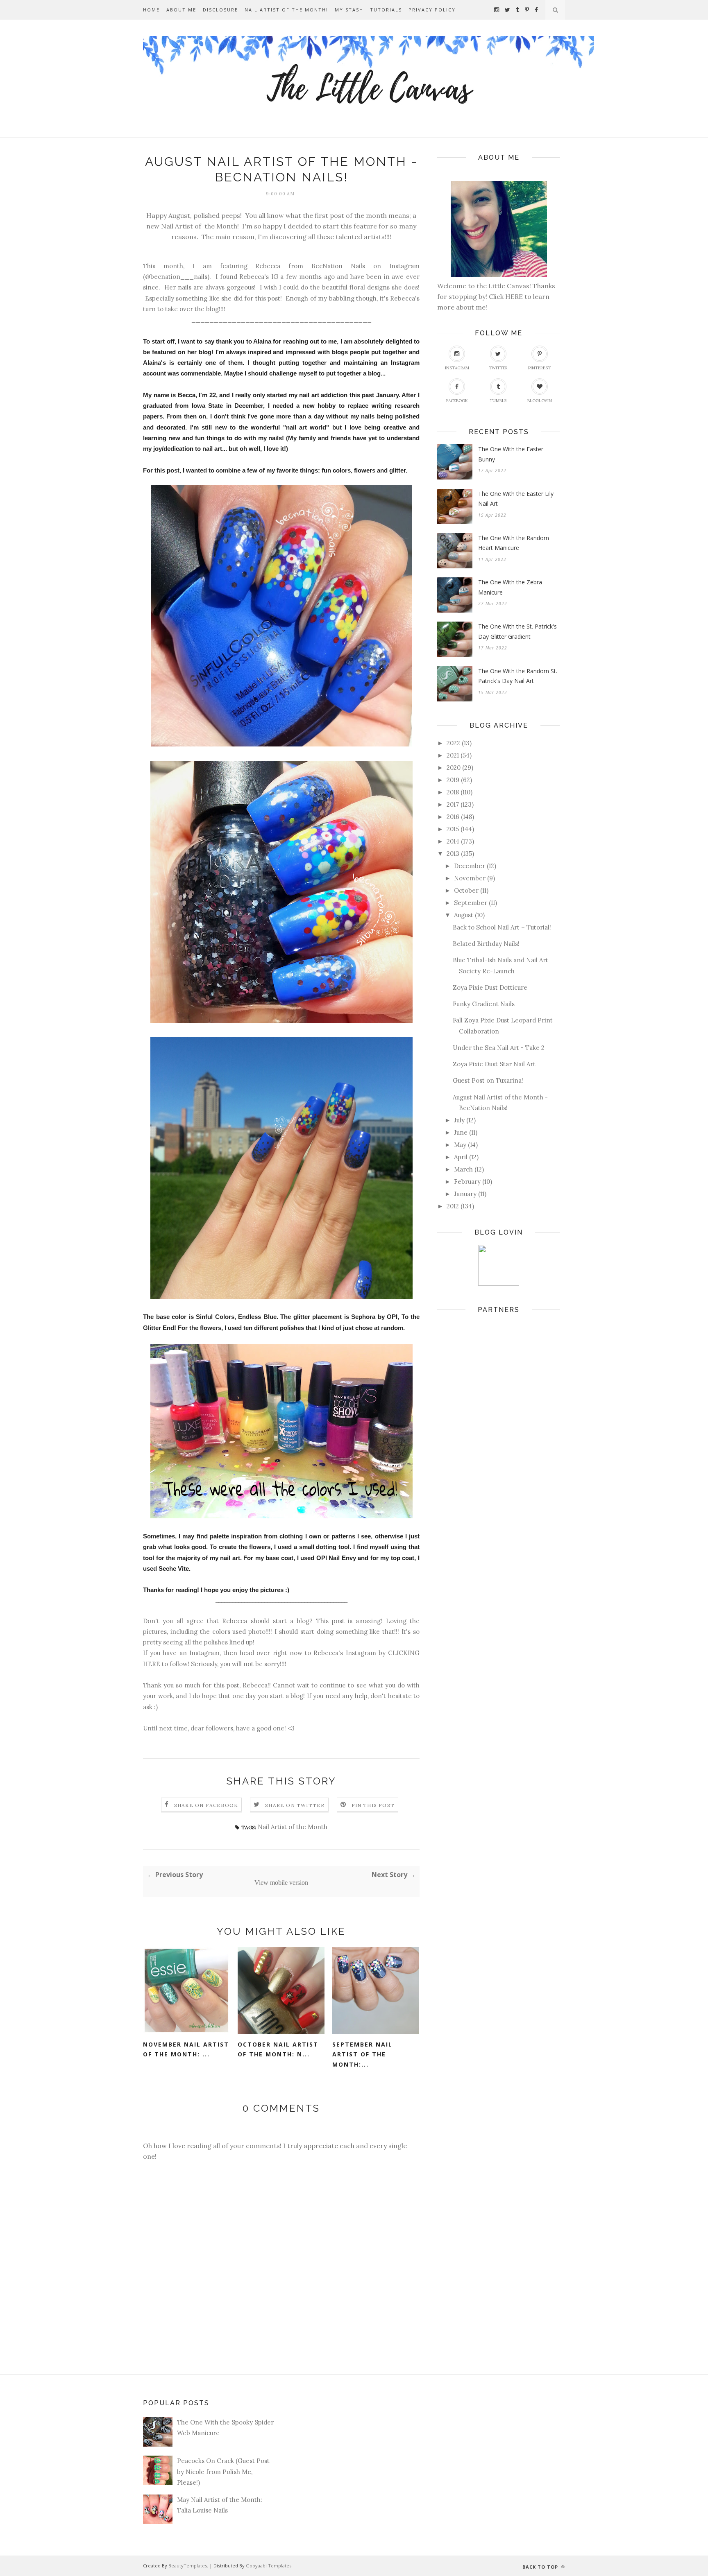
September (471, 903)
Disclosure (220, 10)
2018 (453, 792)
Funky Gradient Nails (484, 1004)
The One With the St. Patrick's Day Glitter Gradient (517, 631)
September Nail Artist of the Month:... (362, 2054)
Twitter (498, 368)
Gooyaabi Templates (269, 2566)
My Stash (349, 10)
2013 (453, 854)
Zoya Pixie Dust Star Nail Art (494, 1064)
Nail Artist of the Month (293, 1827)
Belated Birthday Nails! (486, 944)
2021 (453, 755)
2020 (454, 768)
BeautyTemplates (188, 2566)
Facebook (457, 401)
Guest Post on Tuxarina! (488, 1080)
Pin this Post (373, 1805)
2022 (453, 743)
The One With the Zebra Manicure (510, 587)
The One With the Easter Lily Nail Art (516, 499)
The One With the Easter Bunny (511, 454)
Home (151, 10)
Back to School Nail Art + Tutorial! (502, 927)
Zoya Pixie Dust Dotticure (490, 987)
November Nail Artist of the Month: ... (186, 2049)
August (464, 915)
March (463, 1169)
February (467, 1182)
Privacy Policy (432, 10)
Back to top (541, 2567)
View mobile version (281, 1883)
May (460, 1145)
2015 (453, 829)
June (461, 1132)
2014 (453, 841)
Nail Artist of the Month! (286, 10)
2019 (453, 780)
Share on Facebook (206, 1805)
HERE (515, 296)
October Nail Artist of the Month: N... (278, 2049)
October (466, 890)
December (470, 866)
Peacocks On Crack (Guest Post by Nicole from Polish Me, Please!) (223, 2472)
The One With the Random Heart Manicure (514, 543)
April (461, 1157)
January (465, 1194)
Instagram (457, 368)
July (459, 1120)
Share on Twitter (295, 1805)
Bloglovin (540, 401)
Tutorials (386, 10)
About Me (181, 10)
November (470, 878)
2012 (453, 1206)
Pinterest (539, 368)
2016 (453, 817)
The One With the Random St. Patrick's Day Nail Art (518, 676)
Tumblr (498, 401)
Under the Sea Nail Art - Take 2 (499, 1048)
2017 (453, 804)
